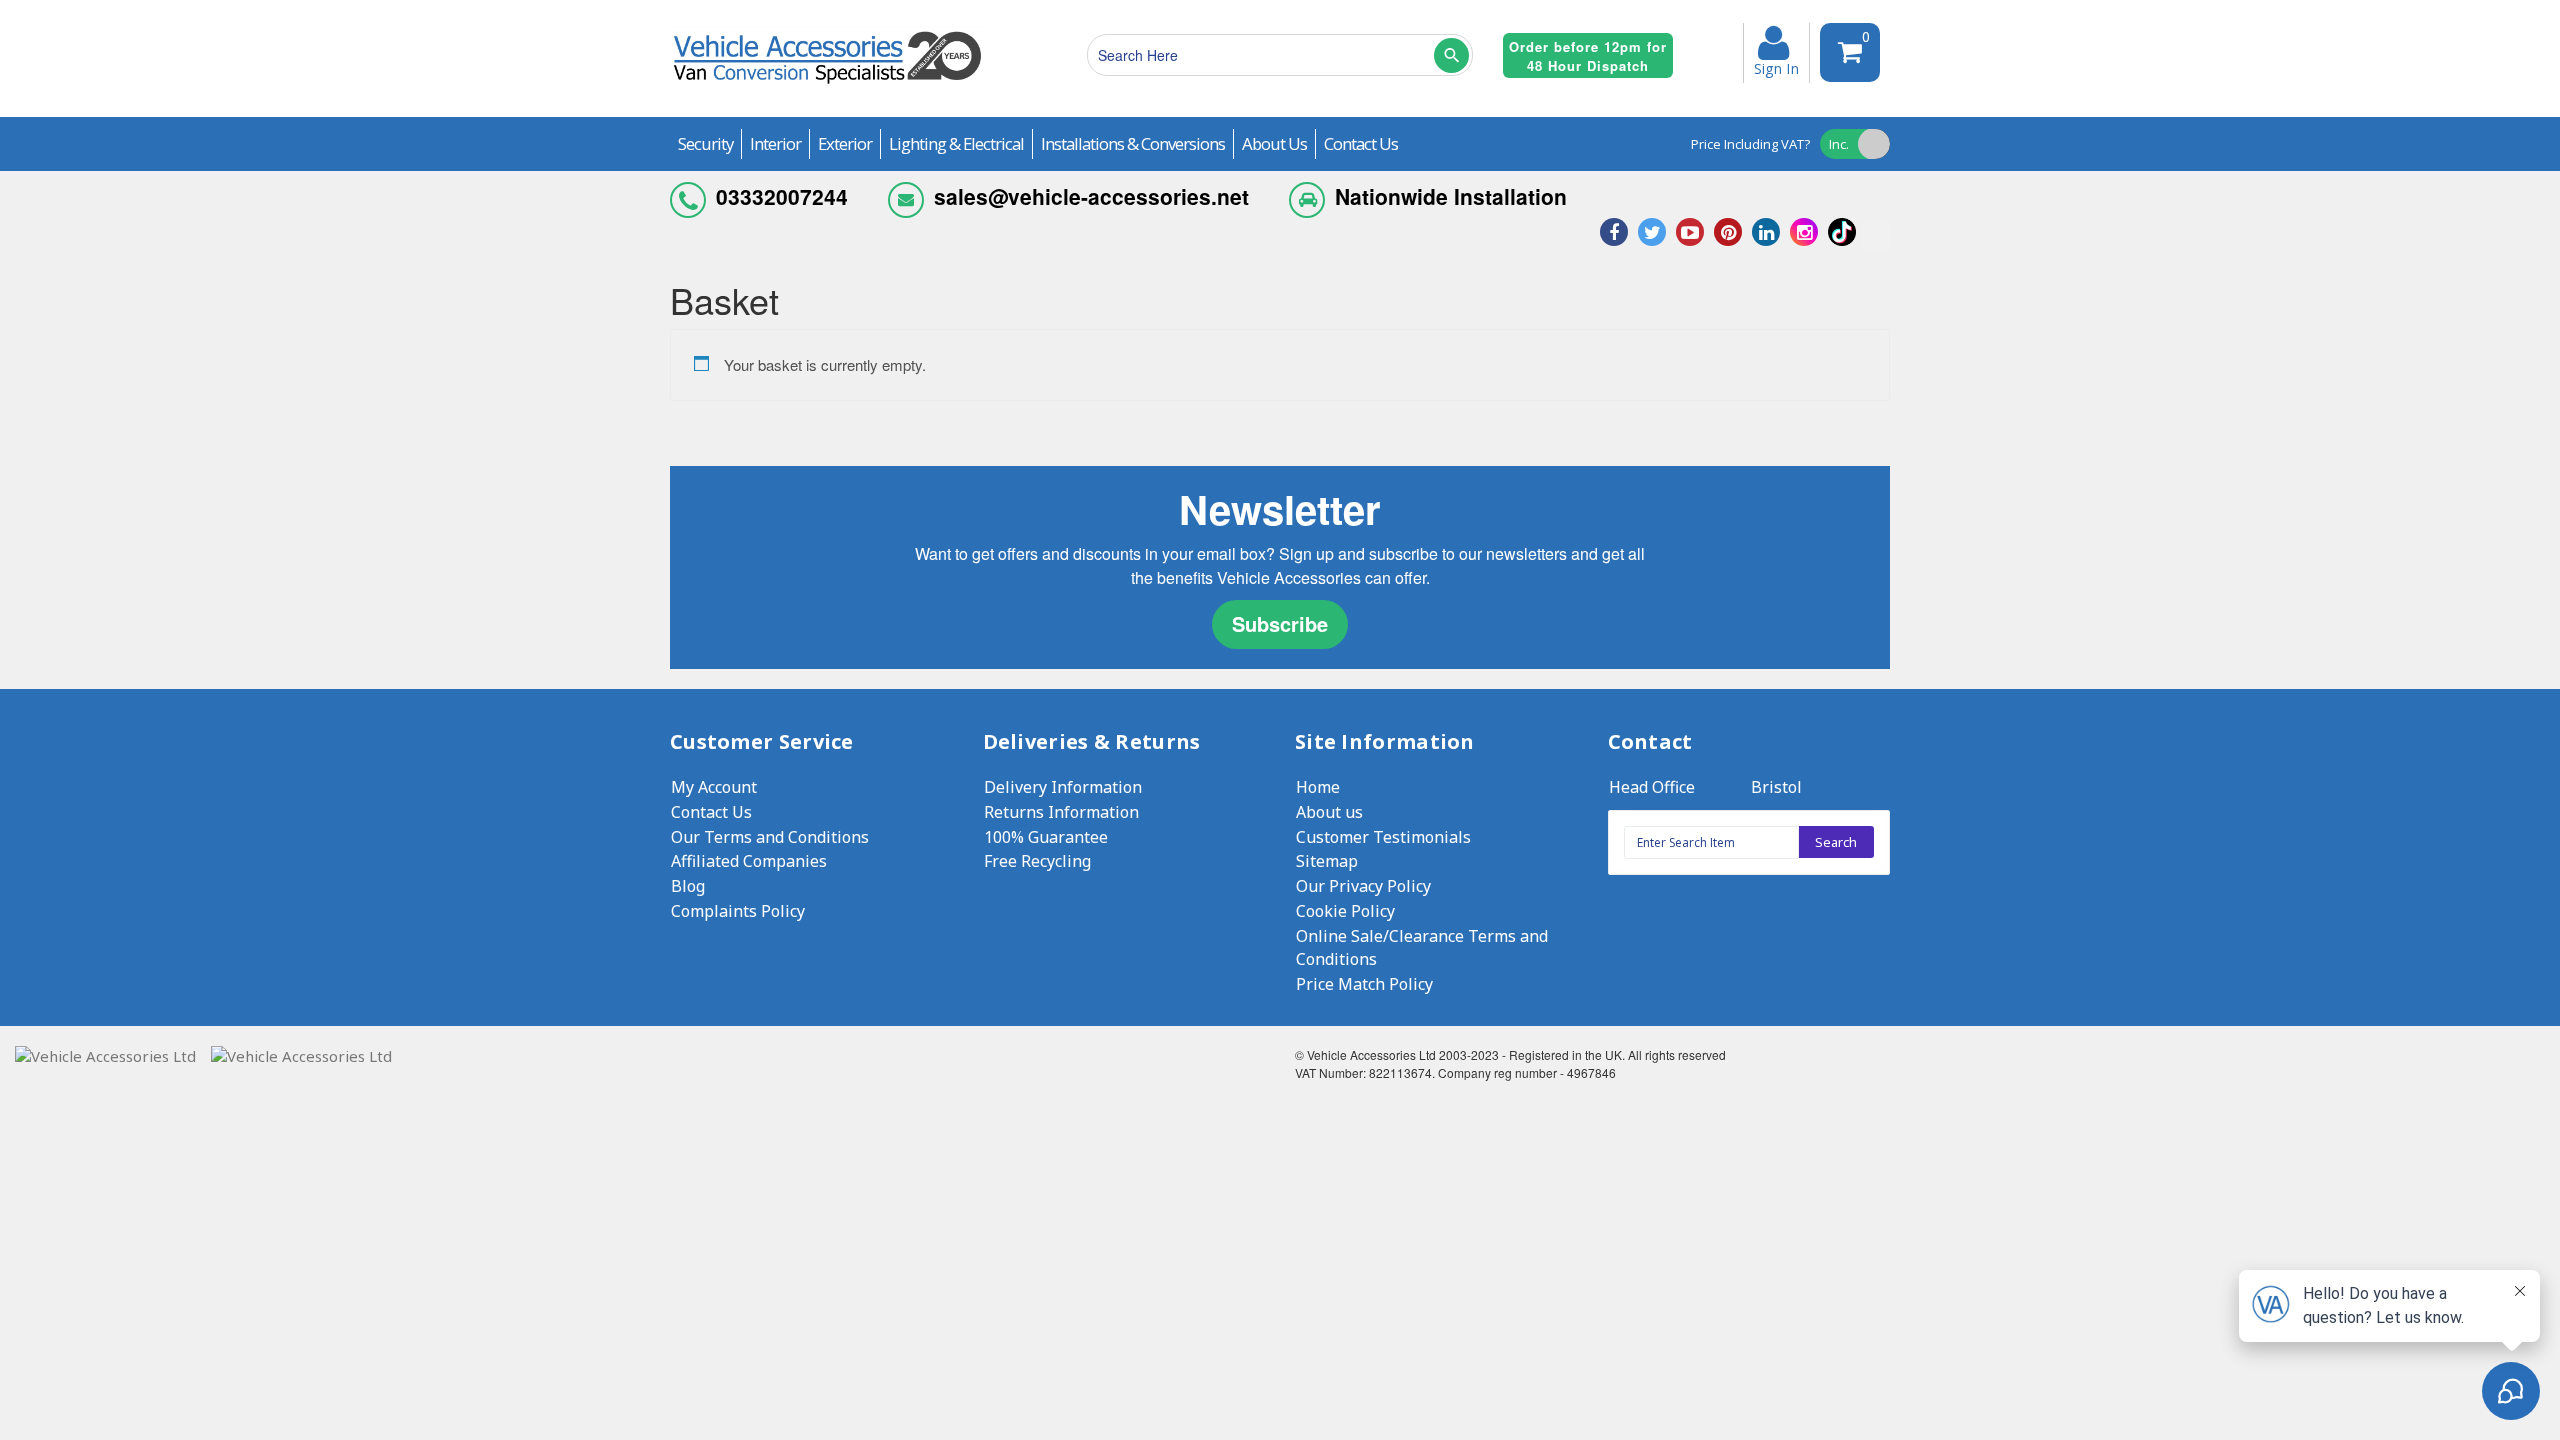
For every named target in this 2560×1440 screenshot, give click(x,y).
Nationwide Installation (1451, 196)
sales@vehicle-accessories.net (1091, 196)
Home (1318, 787)
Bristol (1776, 787)
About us (1329, 812)
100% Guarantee (1046, 837)
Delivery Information (1063, 787)
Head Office (1652, 787)
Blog (688, 886)
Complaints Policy (738, 911)
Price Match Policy (1364, 984)
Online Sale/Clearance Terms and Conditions (1422, 947)
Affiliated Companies (749, 861)
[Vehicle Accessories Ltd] (827, 86)
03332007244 (782, 196)
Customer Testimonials (1383, 837)
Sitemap (1327, 861)
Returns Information (1061, 812)
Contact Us (711, 812)
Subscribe (1280, 623)
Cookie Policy (1345, 911)
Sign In (1776, 67)
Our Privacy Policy (1363, 886)
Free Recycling (1037, 861)
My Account (714, 787)
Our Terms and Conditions (770, 837)
